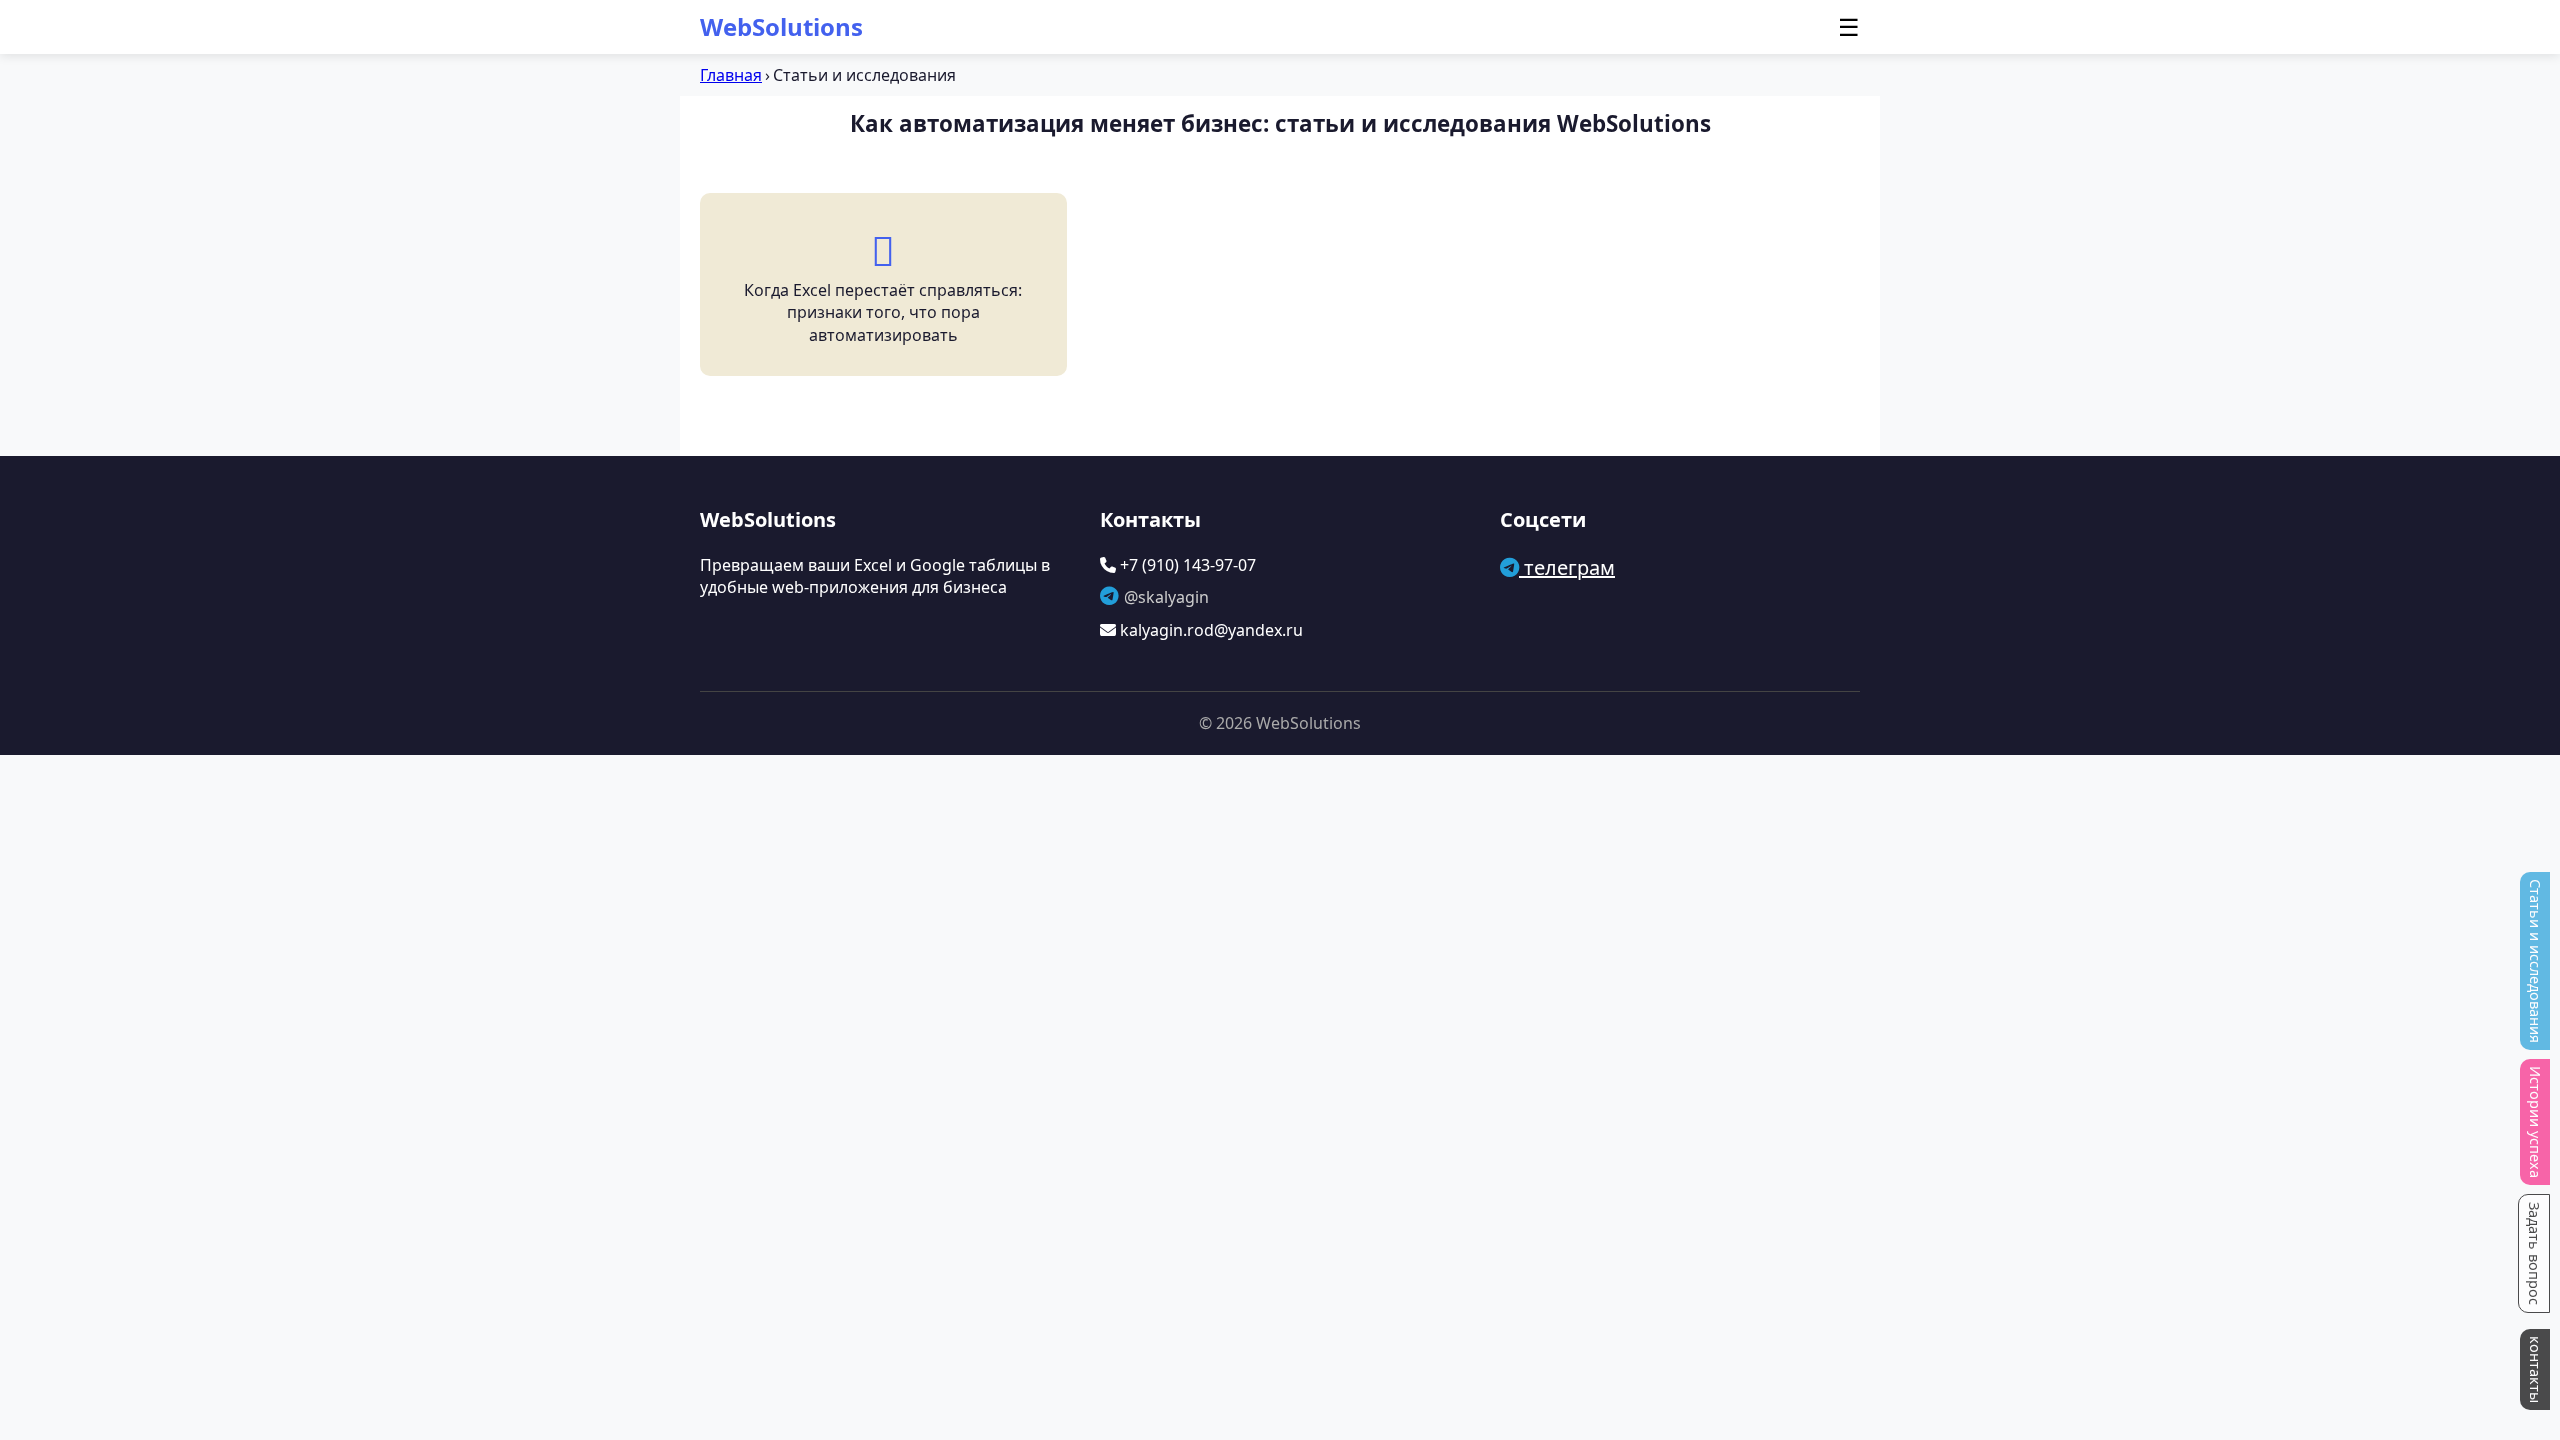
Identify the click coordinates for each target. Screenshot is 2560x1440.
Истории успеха (2535, 1122)
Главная (731, 75)
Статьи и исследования (2535, 961)
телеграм (1567, 567)
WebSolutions (781, 26)
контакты (2535, 1369)
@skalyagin (1166, 597)
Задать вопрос (2534, 1253)
